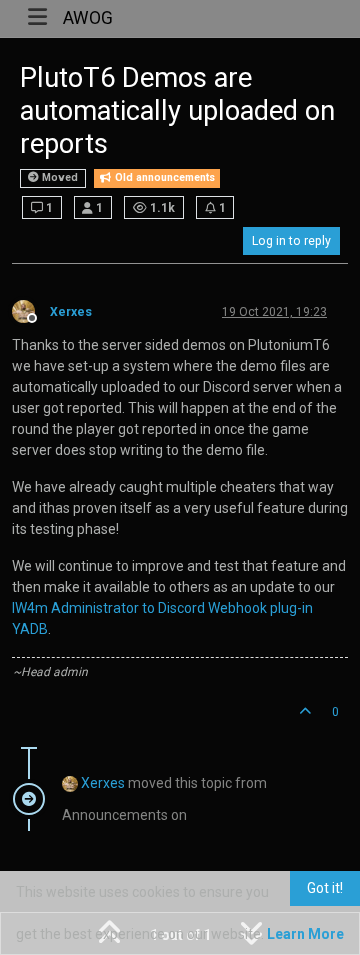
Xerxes (71, 312)
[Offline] (31, 310)
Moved (58, 177)
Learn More (305, 934)
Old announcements (163, 177)
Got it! (325, 888)
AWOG (88, 18)
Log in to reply (291, 241)
